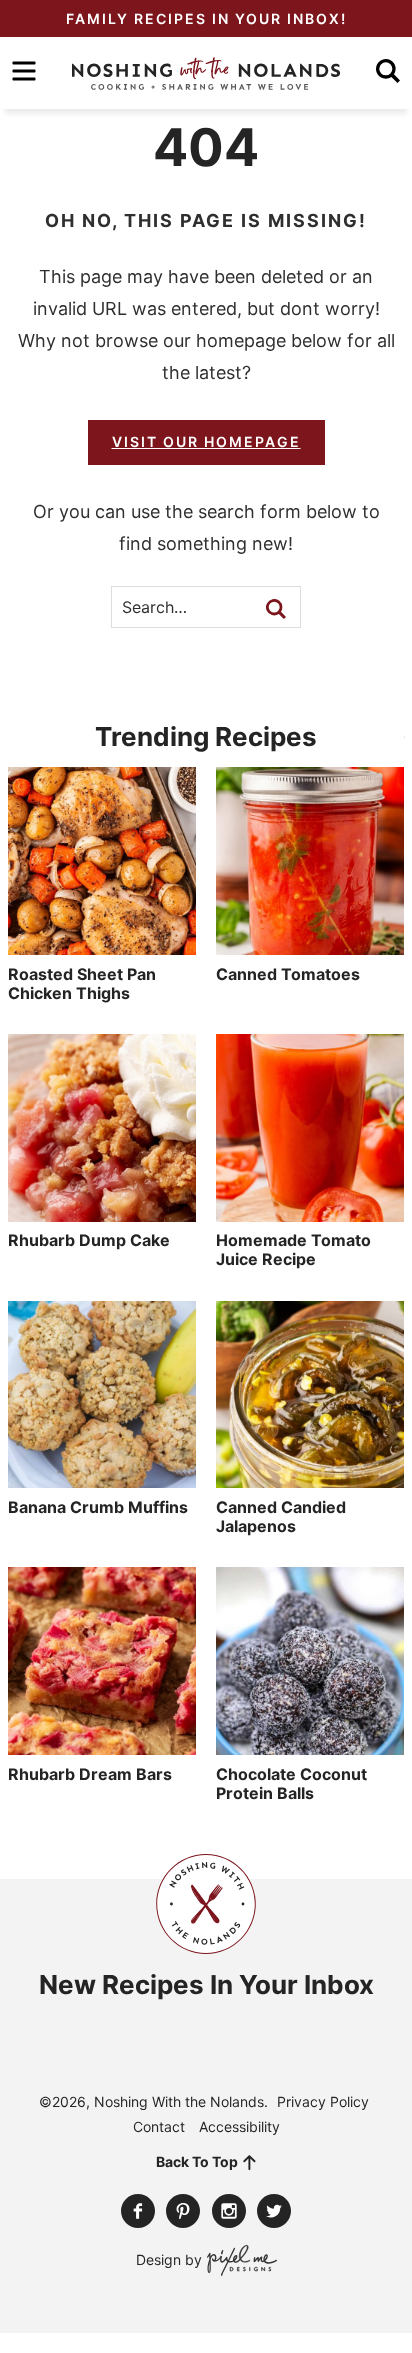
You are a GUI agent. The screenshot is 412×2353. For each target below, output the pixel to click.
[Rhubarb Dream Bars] (102, 1745)
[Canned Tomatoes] (310, 945)
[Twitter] (274, 2211)
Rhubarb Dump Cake (89, 1240)
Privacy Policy (323, 2101)
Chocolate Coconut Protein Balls (291, 1783)
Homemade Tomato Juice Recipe (293, 1249)
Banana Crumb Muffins (98, 1507)
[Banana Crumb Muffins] (102, 1478)
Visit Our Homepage (206, 441)
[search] (388, 71)
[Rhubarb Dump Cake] (102, 1212)
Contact (159, 2126)
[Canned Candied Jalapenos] (310, 1478)
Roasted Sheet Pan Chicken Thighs (82, 983)
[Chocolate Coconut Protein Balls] (310, 1745)
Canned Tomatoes (288, 974)
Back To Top (197, 2161)
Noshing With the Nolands (206, 73)
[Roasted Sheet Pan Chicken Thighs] (102, 945)
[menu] (24, 71)
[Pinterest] (183, 2211)
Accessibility (239, 2126)
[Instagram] (229, 2211)
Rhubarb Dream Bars (90, 1774)
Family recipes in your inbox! (206, 18)
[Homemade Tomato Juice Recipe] (310, 1212)
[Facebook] (138, 2211)
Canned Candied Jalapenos (281, 1516)
